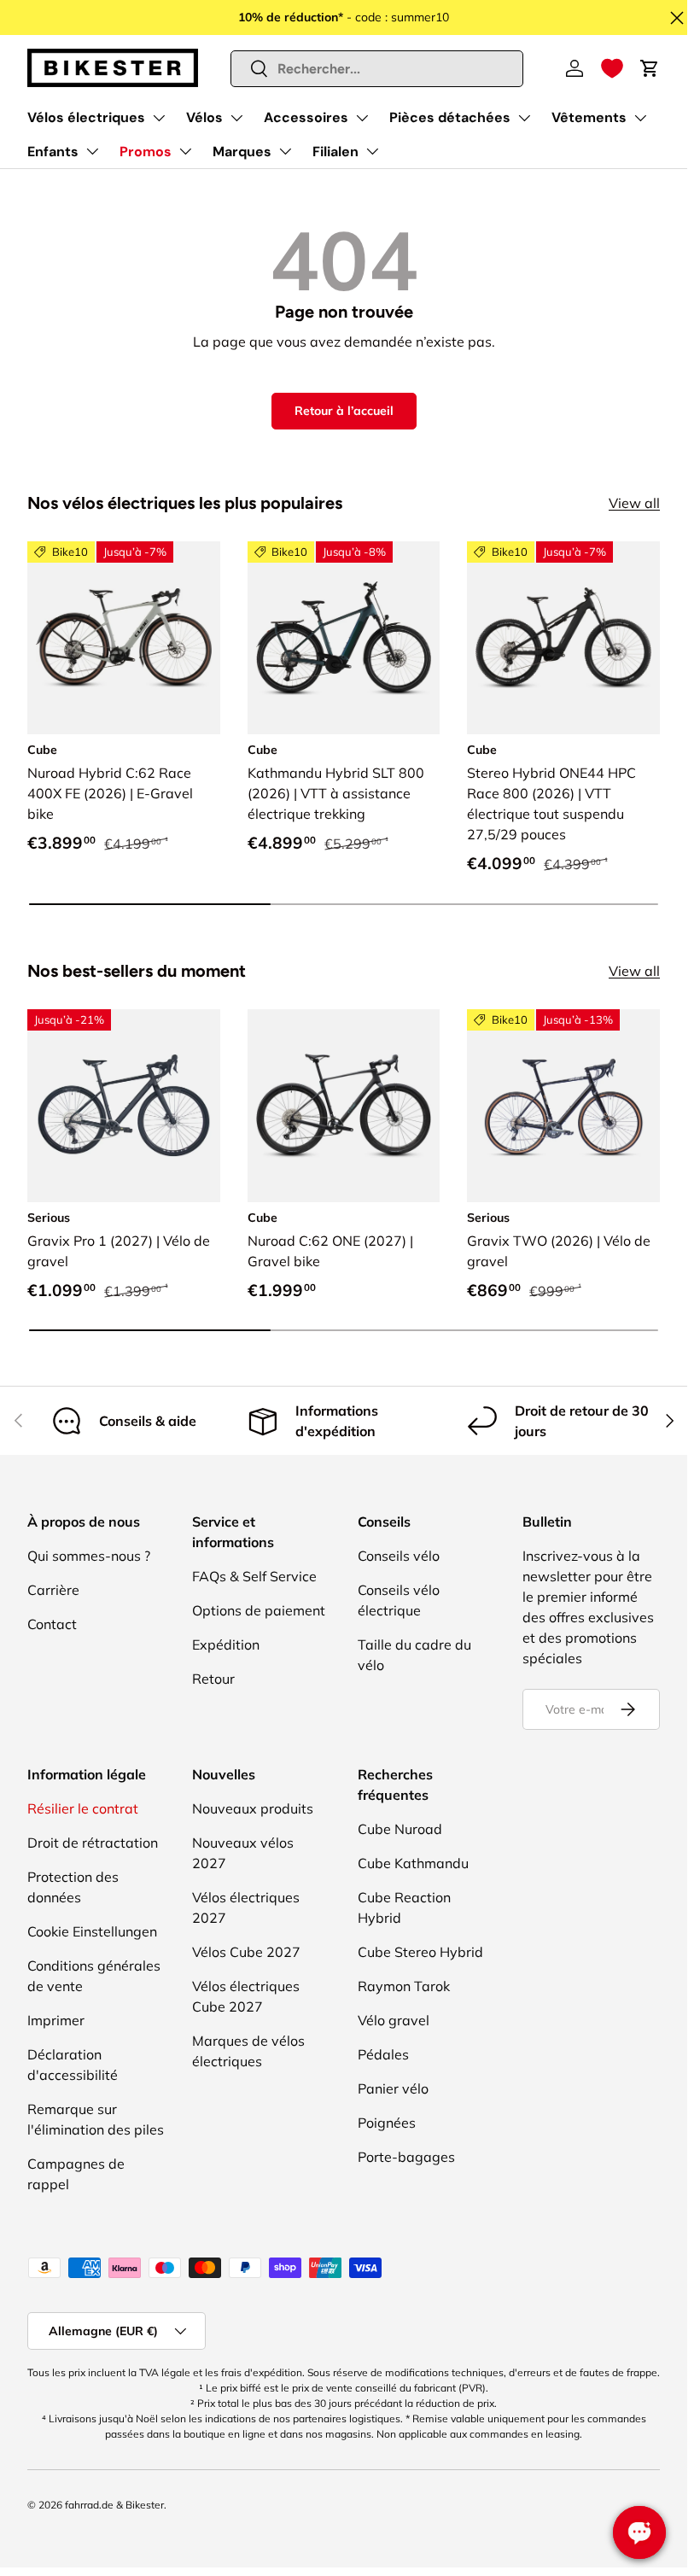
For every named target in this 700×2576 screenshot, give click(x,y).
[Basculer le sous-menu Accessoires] (362, 118)
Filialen (335, 152)
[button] (612, 68)
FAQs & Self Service (254, 1576)
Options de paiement (259, 1610)
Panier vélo (393, 2088)
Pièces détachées (450, 117)
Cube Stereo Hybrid (420, 1952)
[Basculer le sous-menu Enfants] (92, 151)
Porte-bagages (406, 2157)
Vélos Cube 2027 (246, 1952)
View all (634, 503)
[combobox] (377, 69)
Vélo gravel (394, 2020)
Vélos (204, 117)
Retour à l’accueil (344, 411)
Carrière (53, 1590)
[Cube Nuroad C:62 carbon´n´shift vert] (344, 1106)
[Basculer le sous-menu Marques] (285, 151)
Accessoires (306, 117)
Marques (242, 152)
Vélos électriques (86, 117)
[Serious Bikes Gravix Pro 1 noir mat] (124, 1106)
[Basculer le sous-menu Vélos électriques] (159, 118)
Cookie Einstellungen (92, 1931)
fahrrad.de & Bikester (114, 2505)
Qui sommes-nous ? (89, 1556)
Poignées (387, 2123)
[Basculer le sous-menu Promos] (185, 151)
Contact (52, 1624)
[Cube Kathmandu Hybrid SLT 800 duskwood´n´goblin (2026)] (344, 638)
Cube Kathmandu (413, 1863)
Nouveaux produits (253, 1808)
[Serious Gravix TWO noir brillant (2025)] (563, 1106)
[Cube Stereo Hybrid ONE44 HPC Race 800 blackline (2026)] (563, 638)
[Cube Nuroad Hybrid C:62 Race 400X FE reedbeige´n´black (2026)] (124, 638)
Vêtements (589, 117)
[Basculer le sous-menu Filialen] (372, 151)
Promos (146, 152)
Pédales (383, 2054)
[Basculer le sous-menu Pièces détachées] (524, 118)
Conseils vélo (399, 1556)
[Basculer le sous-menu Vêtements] (640, 118)
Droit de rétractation (93, 1843)
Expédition (226, 1644)
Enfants (53, 152)
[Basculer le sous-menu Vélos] (236, 118)
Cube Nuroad (400, 1829)
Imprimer (56, 2020)
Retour (213, 1679)
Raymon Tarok (404, 1986)
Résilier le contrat (83, 1808)
